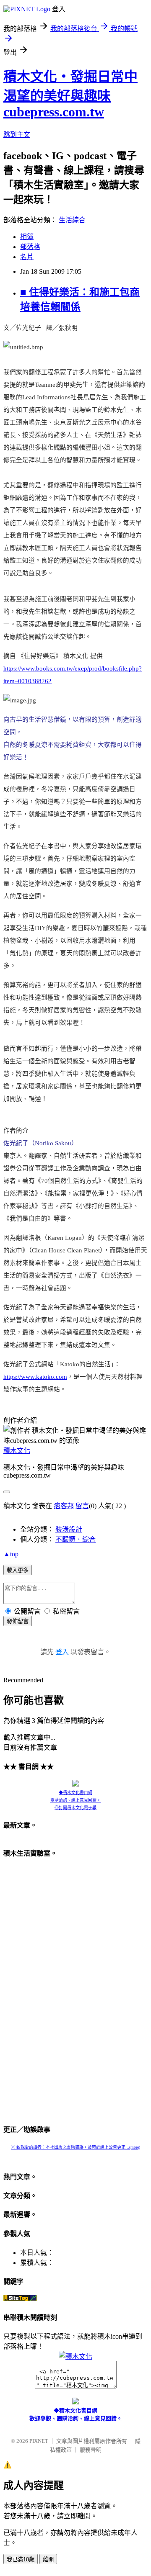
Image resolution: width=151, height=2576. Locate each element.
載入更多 (18, 1570)
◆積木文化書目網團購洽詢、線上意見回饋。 (75, 1796)
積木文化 (17, 1451)
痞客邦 (64, 1506)
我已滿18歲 (21, 2559)
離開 (48, 2559)
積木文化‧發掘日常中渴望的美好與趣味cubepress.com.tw (70, 94)
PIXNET (39, 2441)
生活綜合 (72, 220)
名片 (27, 257)
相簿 (27, 237)
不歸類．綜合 (75, 1539)
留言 (82, 1506)
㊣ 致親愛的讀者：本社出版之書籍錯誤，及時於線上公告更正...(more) (75, 2147)
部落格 (30, 247)
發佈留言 (18, 1621)
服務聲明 (91, 2450)
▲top (11, 1554)
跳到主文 (17, 135)
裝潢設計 (69, 1529)
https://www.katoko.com (35, 1377)
